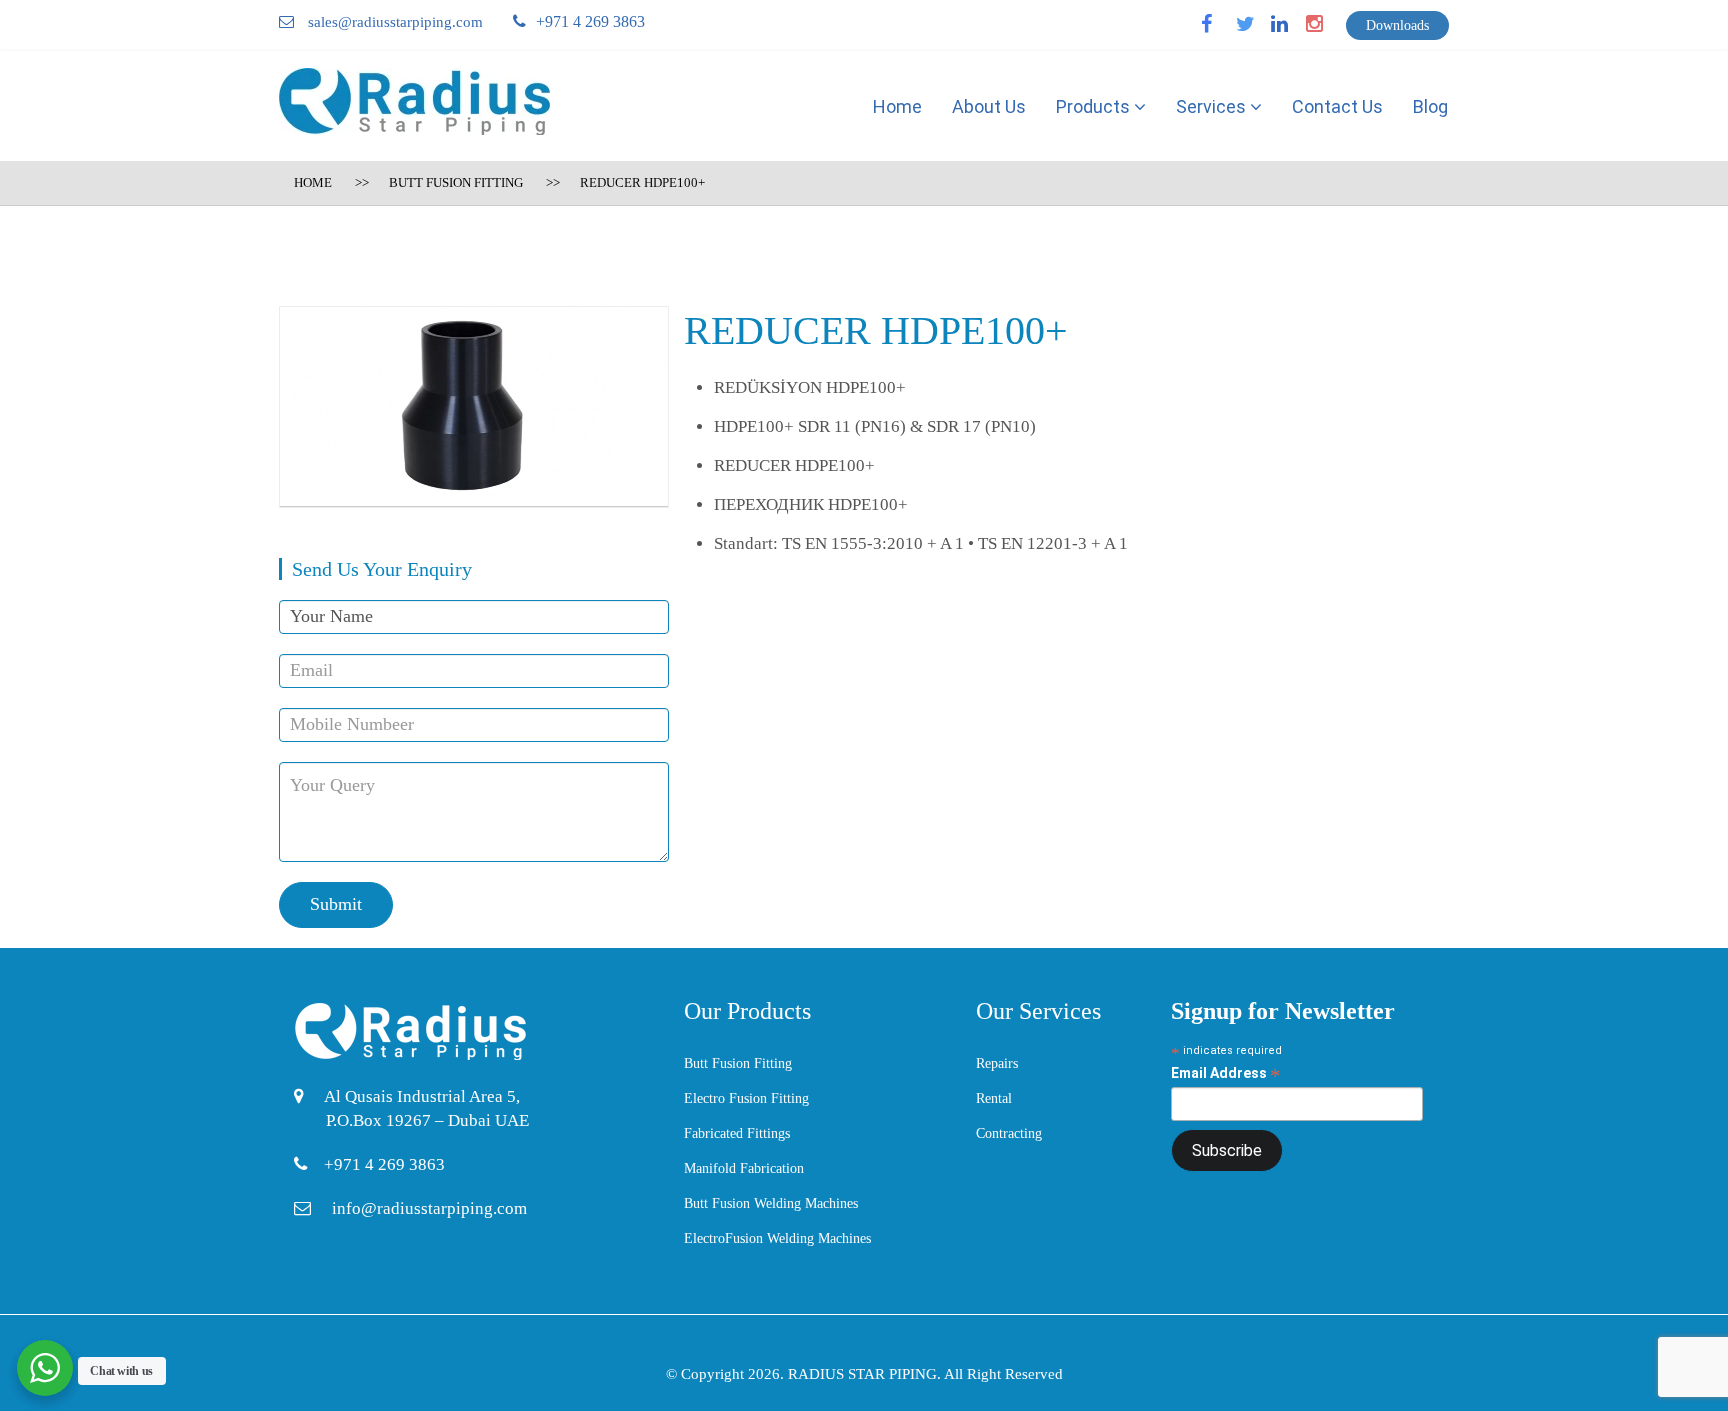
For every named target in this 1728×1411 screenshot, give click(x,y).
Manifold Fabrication (744, 1168)
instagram (1330, 30)
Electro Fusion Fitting (746, 1098)
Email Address (1226, 1074)
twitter (1254, 30)
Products (1095, 106)
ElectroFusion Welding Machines (777, 1238)
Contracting (1009, 1133)
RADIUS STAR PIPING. (866, 1374)
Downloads (1397, 25)
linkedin (1292, 30)
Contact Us (1337, 106)
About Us (989, 106)
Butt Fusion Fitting (456, 182)
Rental (994, 1098)
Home (897, 106)
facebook (1224, 30)
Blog (1430, 106)
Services (1213, 106)
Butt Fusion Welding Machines (771, 1203)
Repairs (997, 1063)
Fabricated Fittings (737, 1133)
